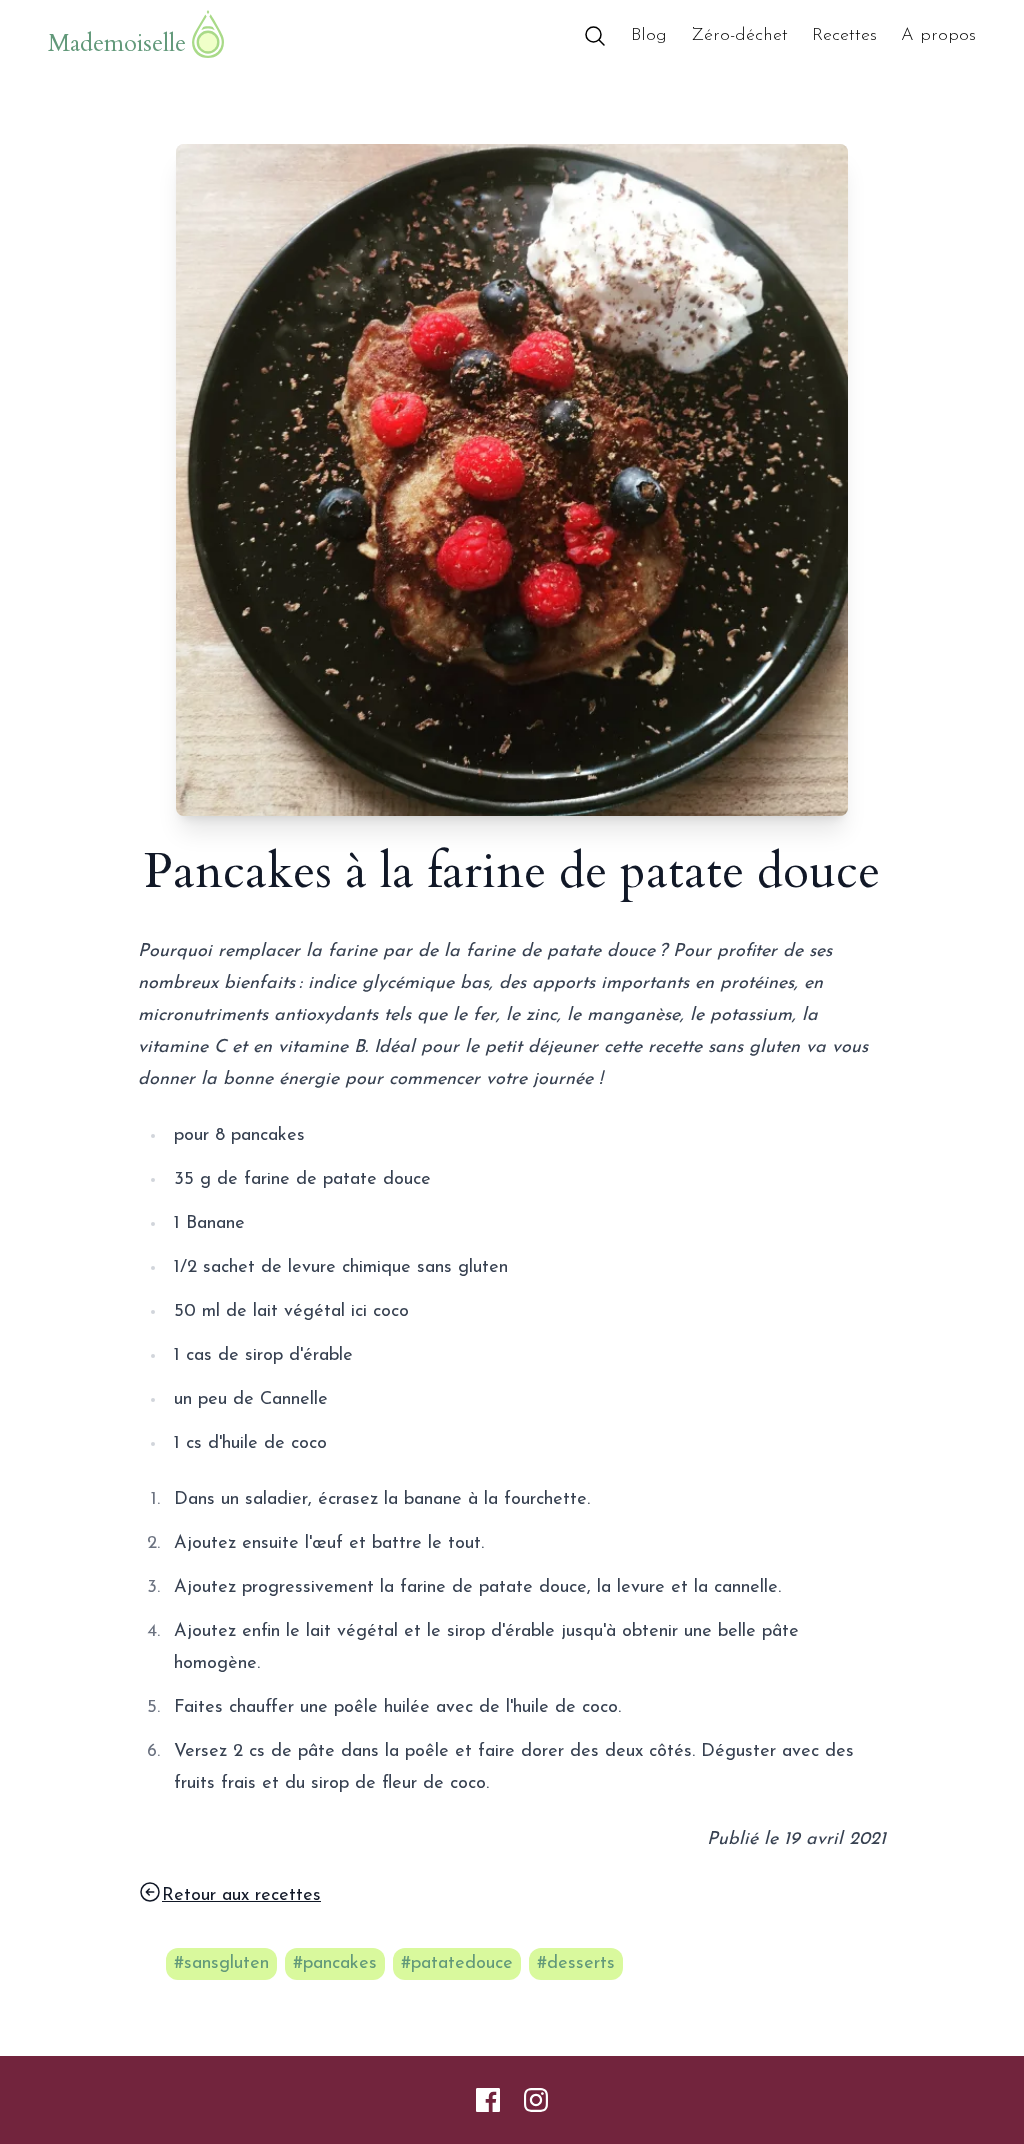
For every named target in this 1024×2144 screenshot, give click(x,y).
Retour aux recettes (241, 1896)
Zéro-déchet (739, 36)
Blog (649, 36)
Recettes (844, 36)
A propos (938, 36)
